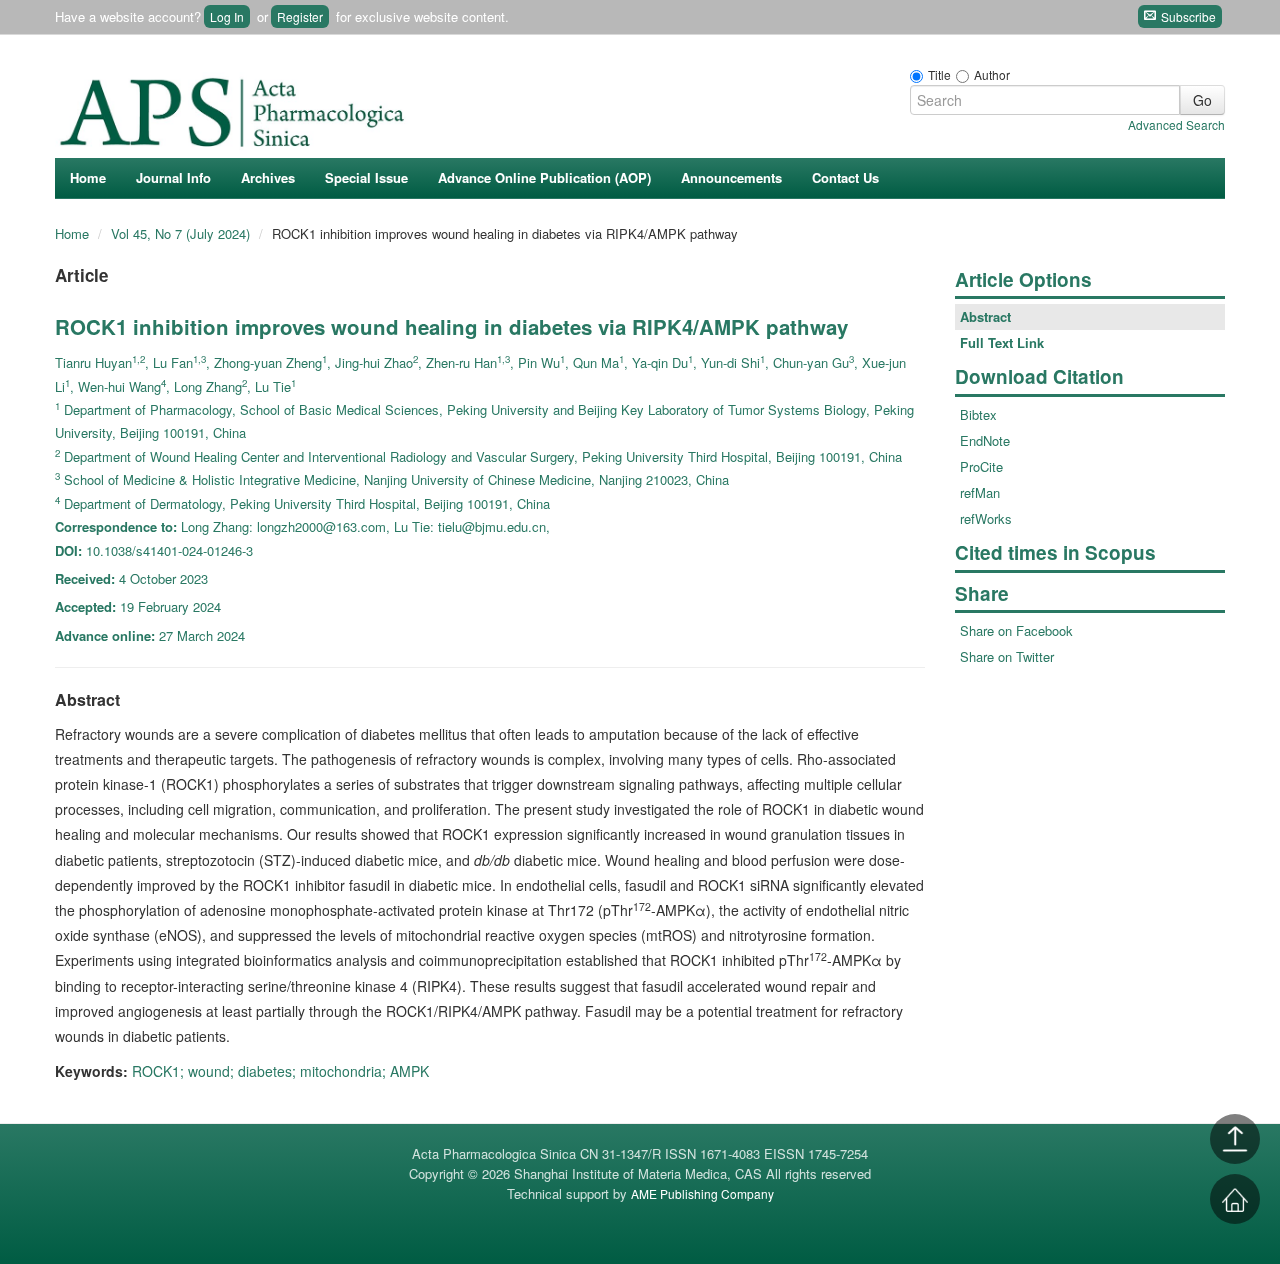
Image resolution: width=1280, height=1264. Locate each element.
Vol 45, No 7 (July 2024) (182, 233)
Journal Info (173, 177)
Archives (268, 177)
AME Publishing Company (702, 1193)
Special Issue (366, 177)
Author (992, 74)
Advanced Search (1176, 124)
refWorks (986, 518)
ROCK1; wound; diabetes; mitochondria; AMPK (280, 1071)
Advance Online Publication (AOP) (544, 177)
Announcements (731, 177)
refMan (980, 492)
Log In (227, 16)
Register (300, 16)
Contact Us (845, 177)
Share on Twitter (1007, 656)
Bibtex (978, 414)
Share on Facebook (1016, 630)
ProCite (981, 466)
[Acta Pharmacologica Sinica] (235, 107)
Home (88, 177)
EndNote (985, 440)
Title (939, 74)
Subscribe (1187, 16)
